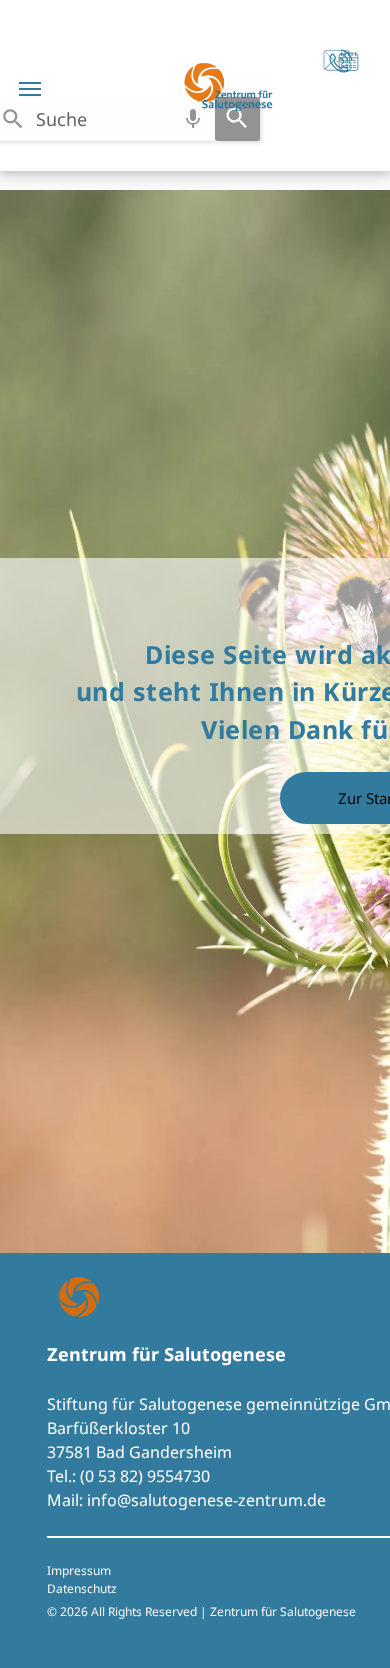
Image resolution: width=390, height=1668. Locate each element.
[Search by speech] (193, 119)
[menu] (30, 89)
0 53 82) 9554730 (147, 1476)
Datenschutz (82, 1588)
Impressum (79, 1570)
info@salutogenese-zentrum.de (206, 1500)
